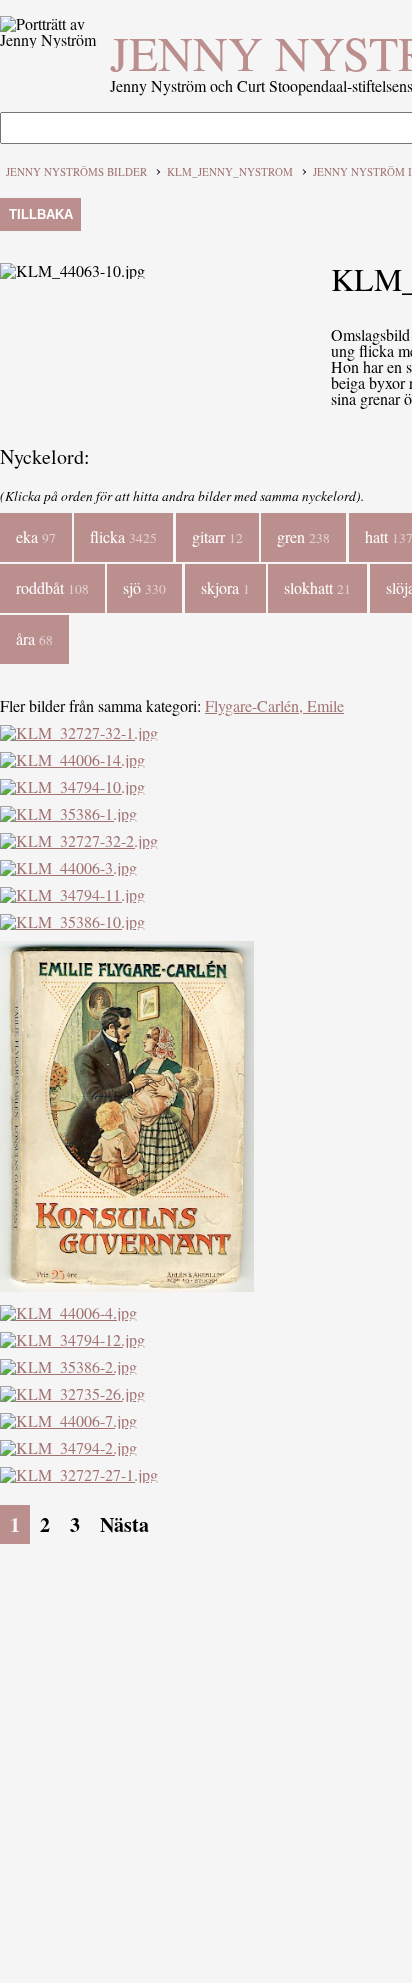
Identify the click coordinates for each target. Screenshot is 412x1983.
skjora (225, 587)
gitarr (217, 536)
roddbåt (52, 587)
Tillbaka (41, 214)
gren (303, 536)
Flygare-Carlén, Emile (274, 705)
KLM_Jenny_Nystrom (230, 171)
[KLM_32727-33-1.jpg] (127, 1285)
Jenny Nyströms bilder (76, 171)
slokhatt (317, 587)
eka (36, 536)
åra (34, 638)
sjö (144, 587)
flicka (123, 536)
